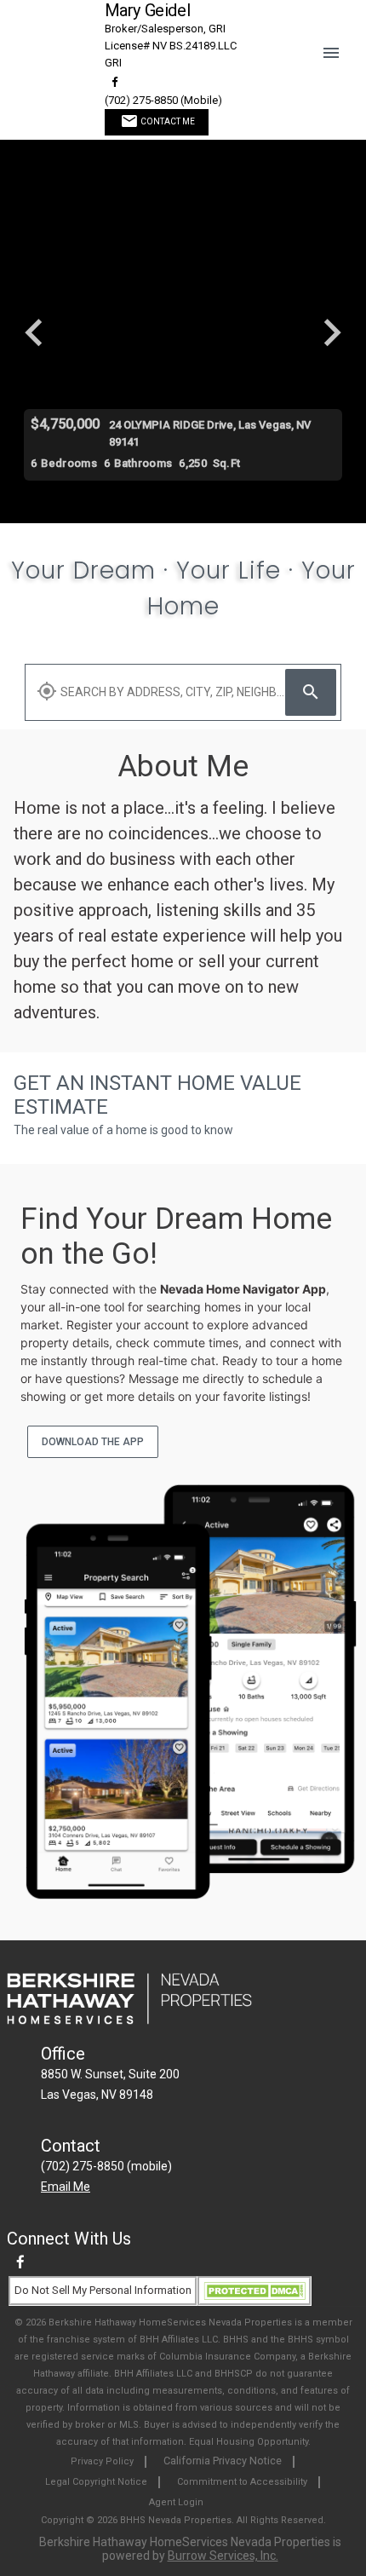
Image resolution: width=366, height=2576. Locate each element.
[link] (115, 82)
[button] (337, 39)
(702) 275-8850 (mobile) (106, 2166)
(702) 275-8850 (163, 100)
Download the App (93, 1442)
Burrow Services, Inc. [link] (223, 2556)
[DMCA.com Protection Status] (254, 2290)
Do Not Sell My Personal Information (103, 2290)
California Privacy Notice (223, 2461)
